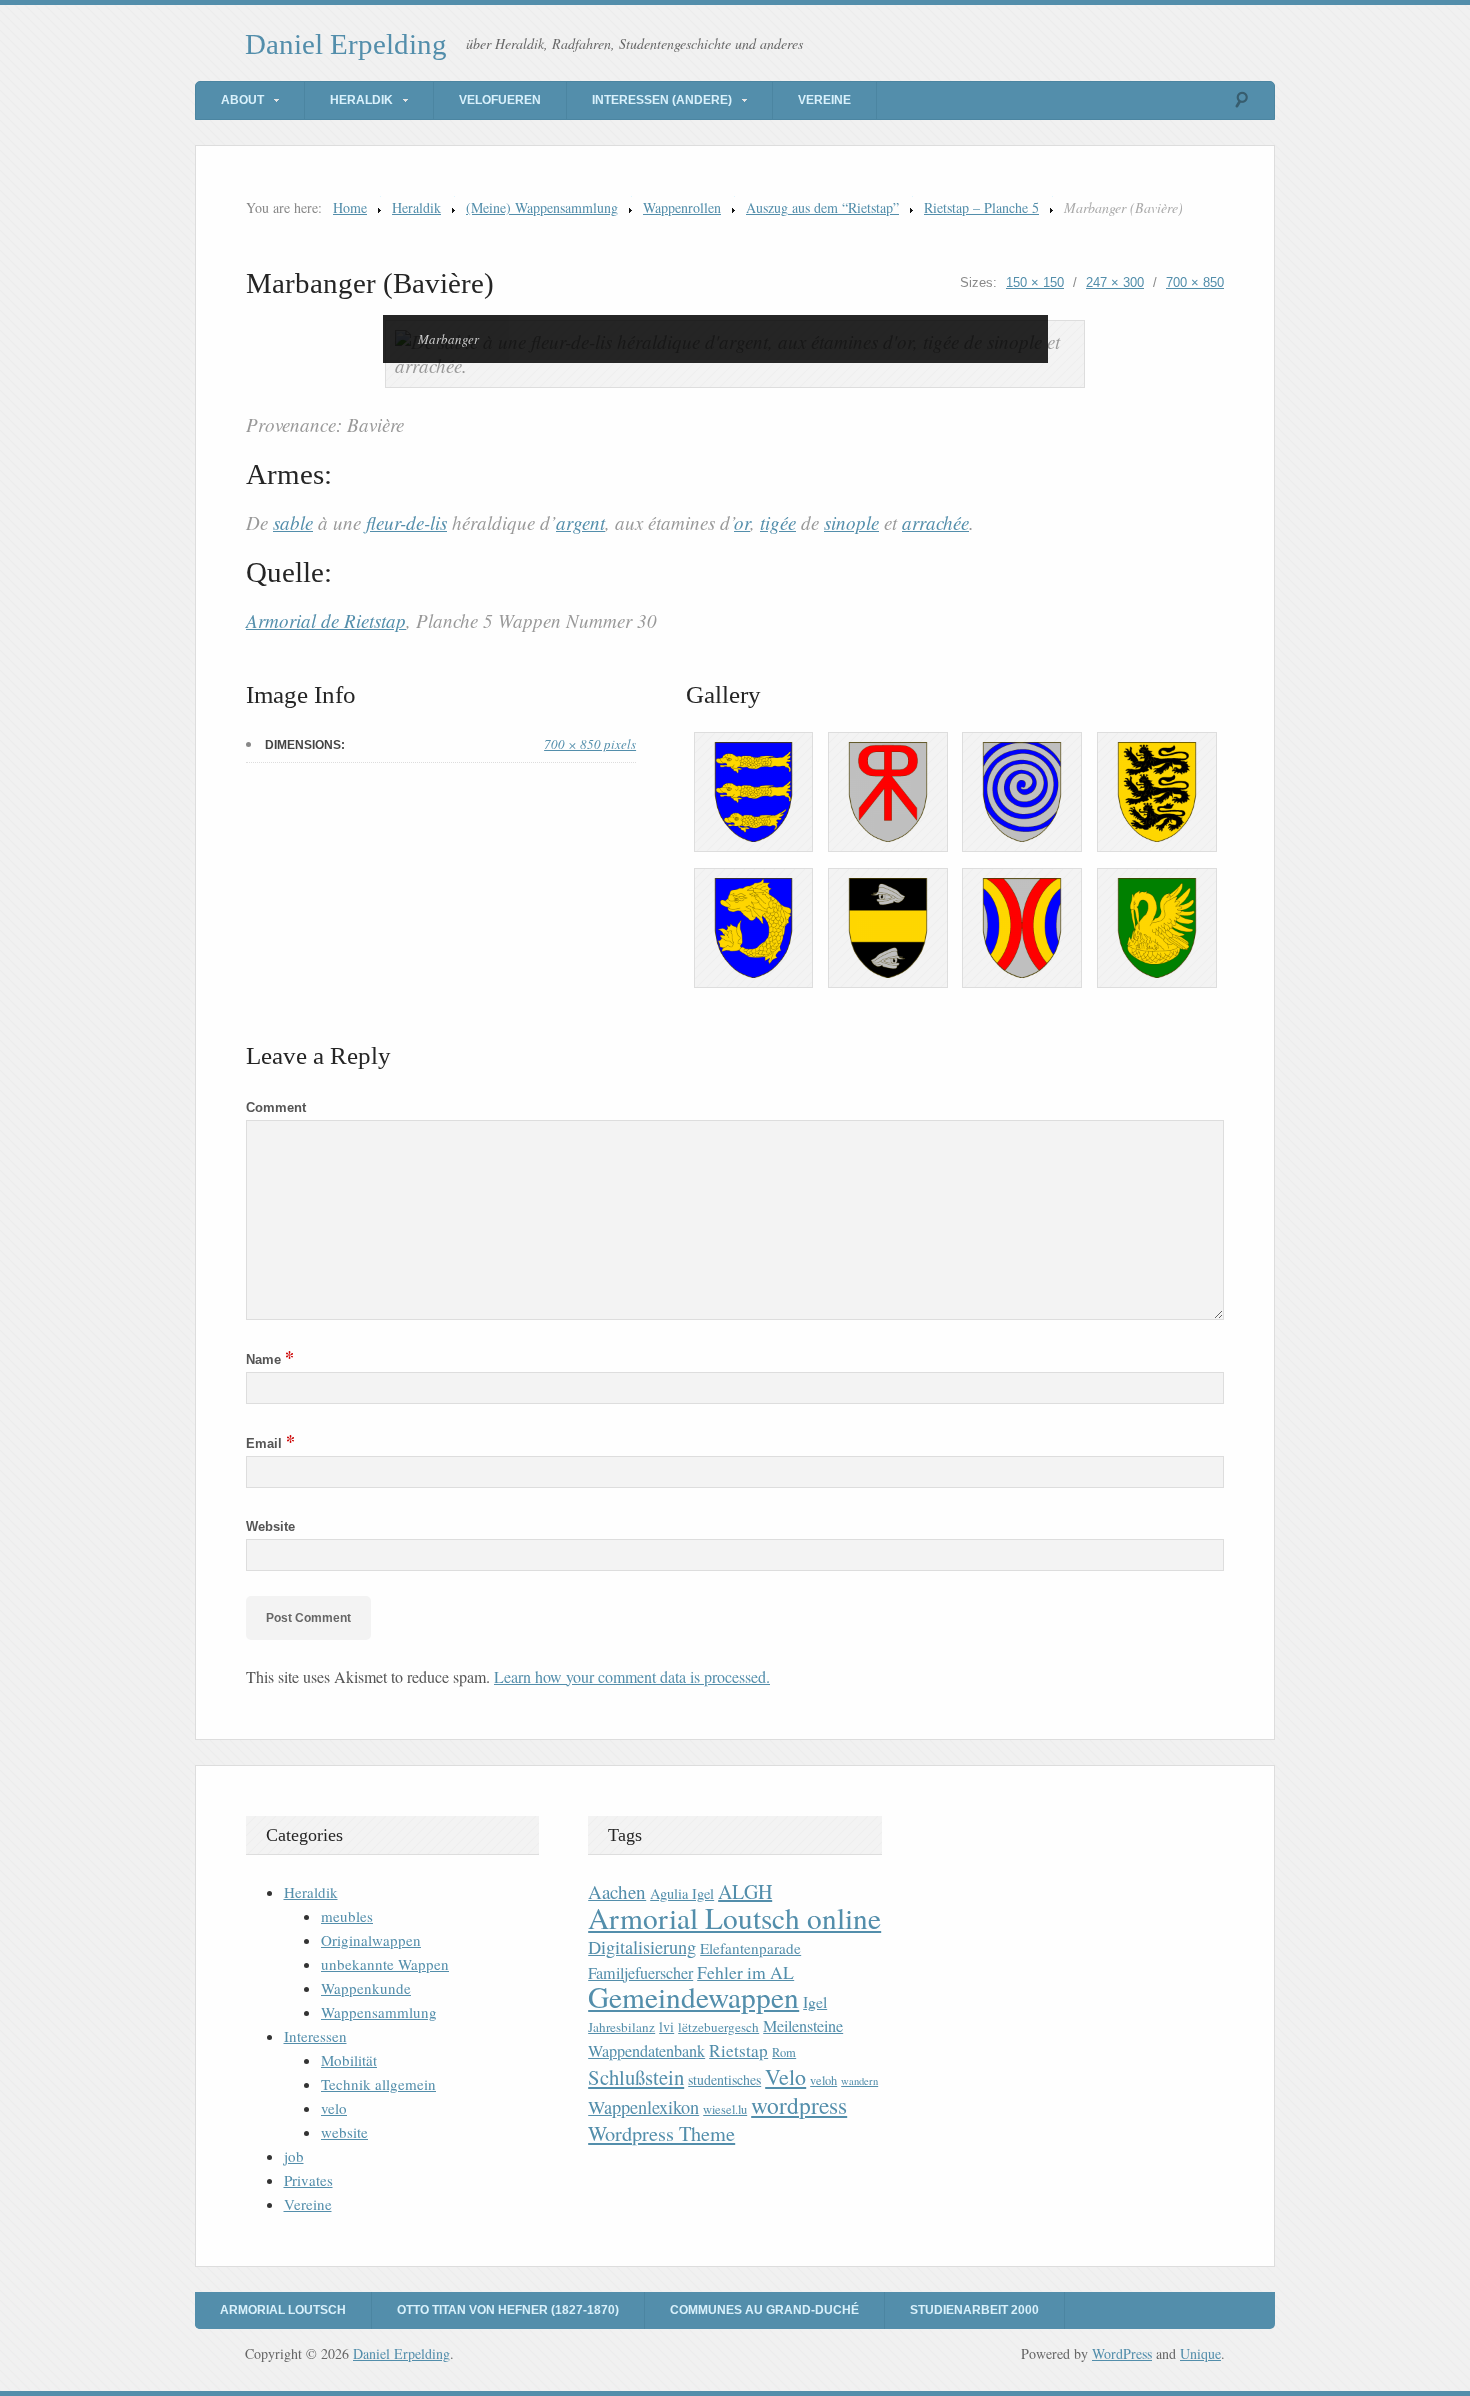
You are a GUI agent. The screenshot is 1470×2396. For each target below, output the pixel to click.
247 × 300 (1115, 282)
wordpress (799, 2105)
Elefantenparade (750, 1948)
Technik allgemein (378, 2084)
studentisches (724, 2079)
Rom (784, 2052)
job (294, 2156)
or (742, 522)
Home (350, 207)
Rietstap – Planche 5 (981, 207)
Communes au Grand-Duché (764, 2310)
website (344, 2132)
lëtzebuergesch (718, 2027)
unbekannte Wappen (385, 1964)
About (242, 100)
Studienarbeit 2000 (974, 2310)
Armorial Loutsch (283, 2310)
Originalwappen (371, 1940)
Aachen (617, 1891)
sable (293, 522)
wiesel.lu (725, 2109)
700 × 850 (1195, 282)
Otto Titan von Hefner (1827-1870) (508, 2310)
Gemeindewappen (693, 1996)
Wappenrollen (682, 207)
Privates (308, 2180)
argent (580, 522)
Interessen (315, 2036)
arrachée (935, 522)
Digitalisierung (642, 1947)
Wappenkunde (366, 1988)
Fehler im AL (745, 1972)
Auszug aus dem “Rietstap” (822, 207)
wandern (859, 2081)
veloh (823, 2080)
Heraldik (361, 100)
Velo (785, 2076)
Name (270, 1359)
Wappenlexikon (643, 2107)
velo (334, 2108)
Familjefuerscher (640, 1973)
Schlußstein (636, 2077)
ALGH (745, 1891)
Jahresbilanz (621, 2027)
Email (270, 1443)
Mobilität (349, 2060)
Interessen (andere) (662, 100)
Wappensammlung (379, 2012)
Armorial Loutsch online (734, 1917)
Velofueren (500, 100)
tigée (778, 522)
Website (270, 1526)
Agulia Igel (682, 1893)
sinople (851, 522)
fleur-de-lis (406, 522)
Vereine (824, 100)
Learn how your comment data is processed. (632, 1676)
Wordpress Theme (661, 2133)
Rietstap (738, 2050)
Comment (276, 1107)
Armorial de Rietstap (326, 620)
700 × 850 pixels (590, 744)
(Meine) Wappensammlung (542, 207)
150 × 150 (1035, 282)
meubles (347, 1916)
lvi (666, 2026)
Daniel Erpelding (346, 44)
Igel (815, 2001)
